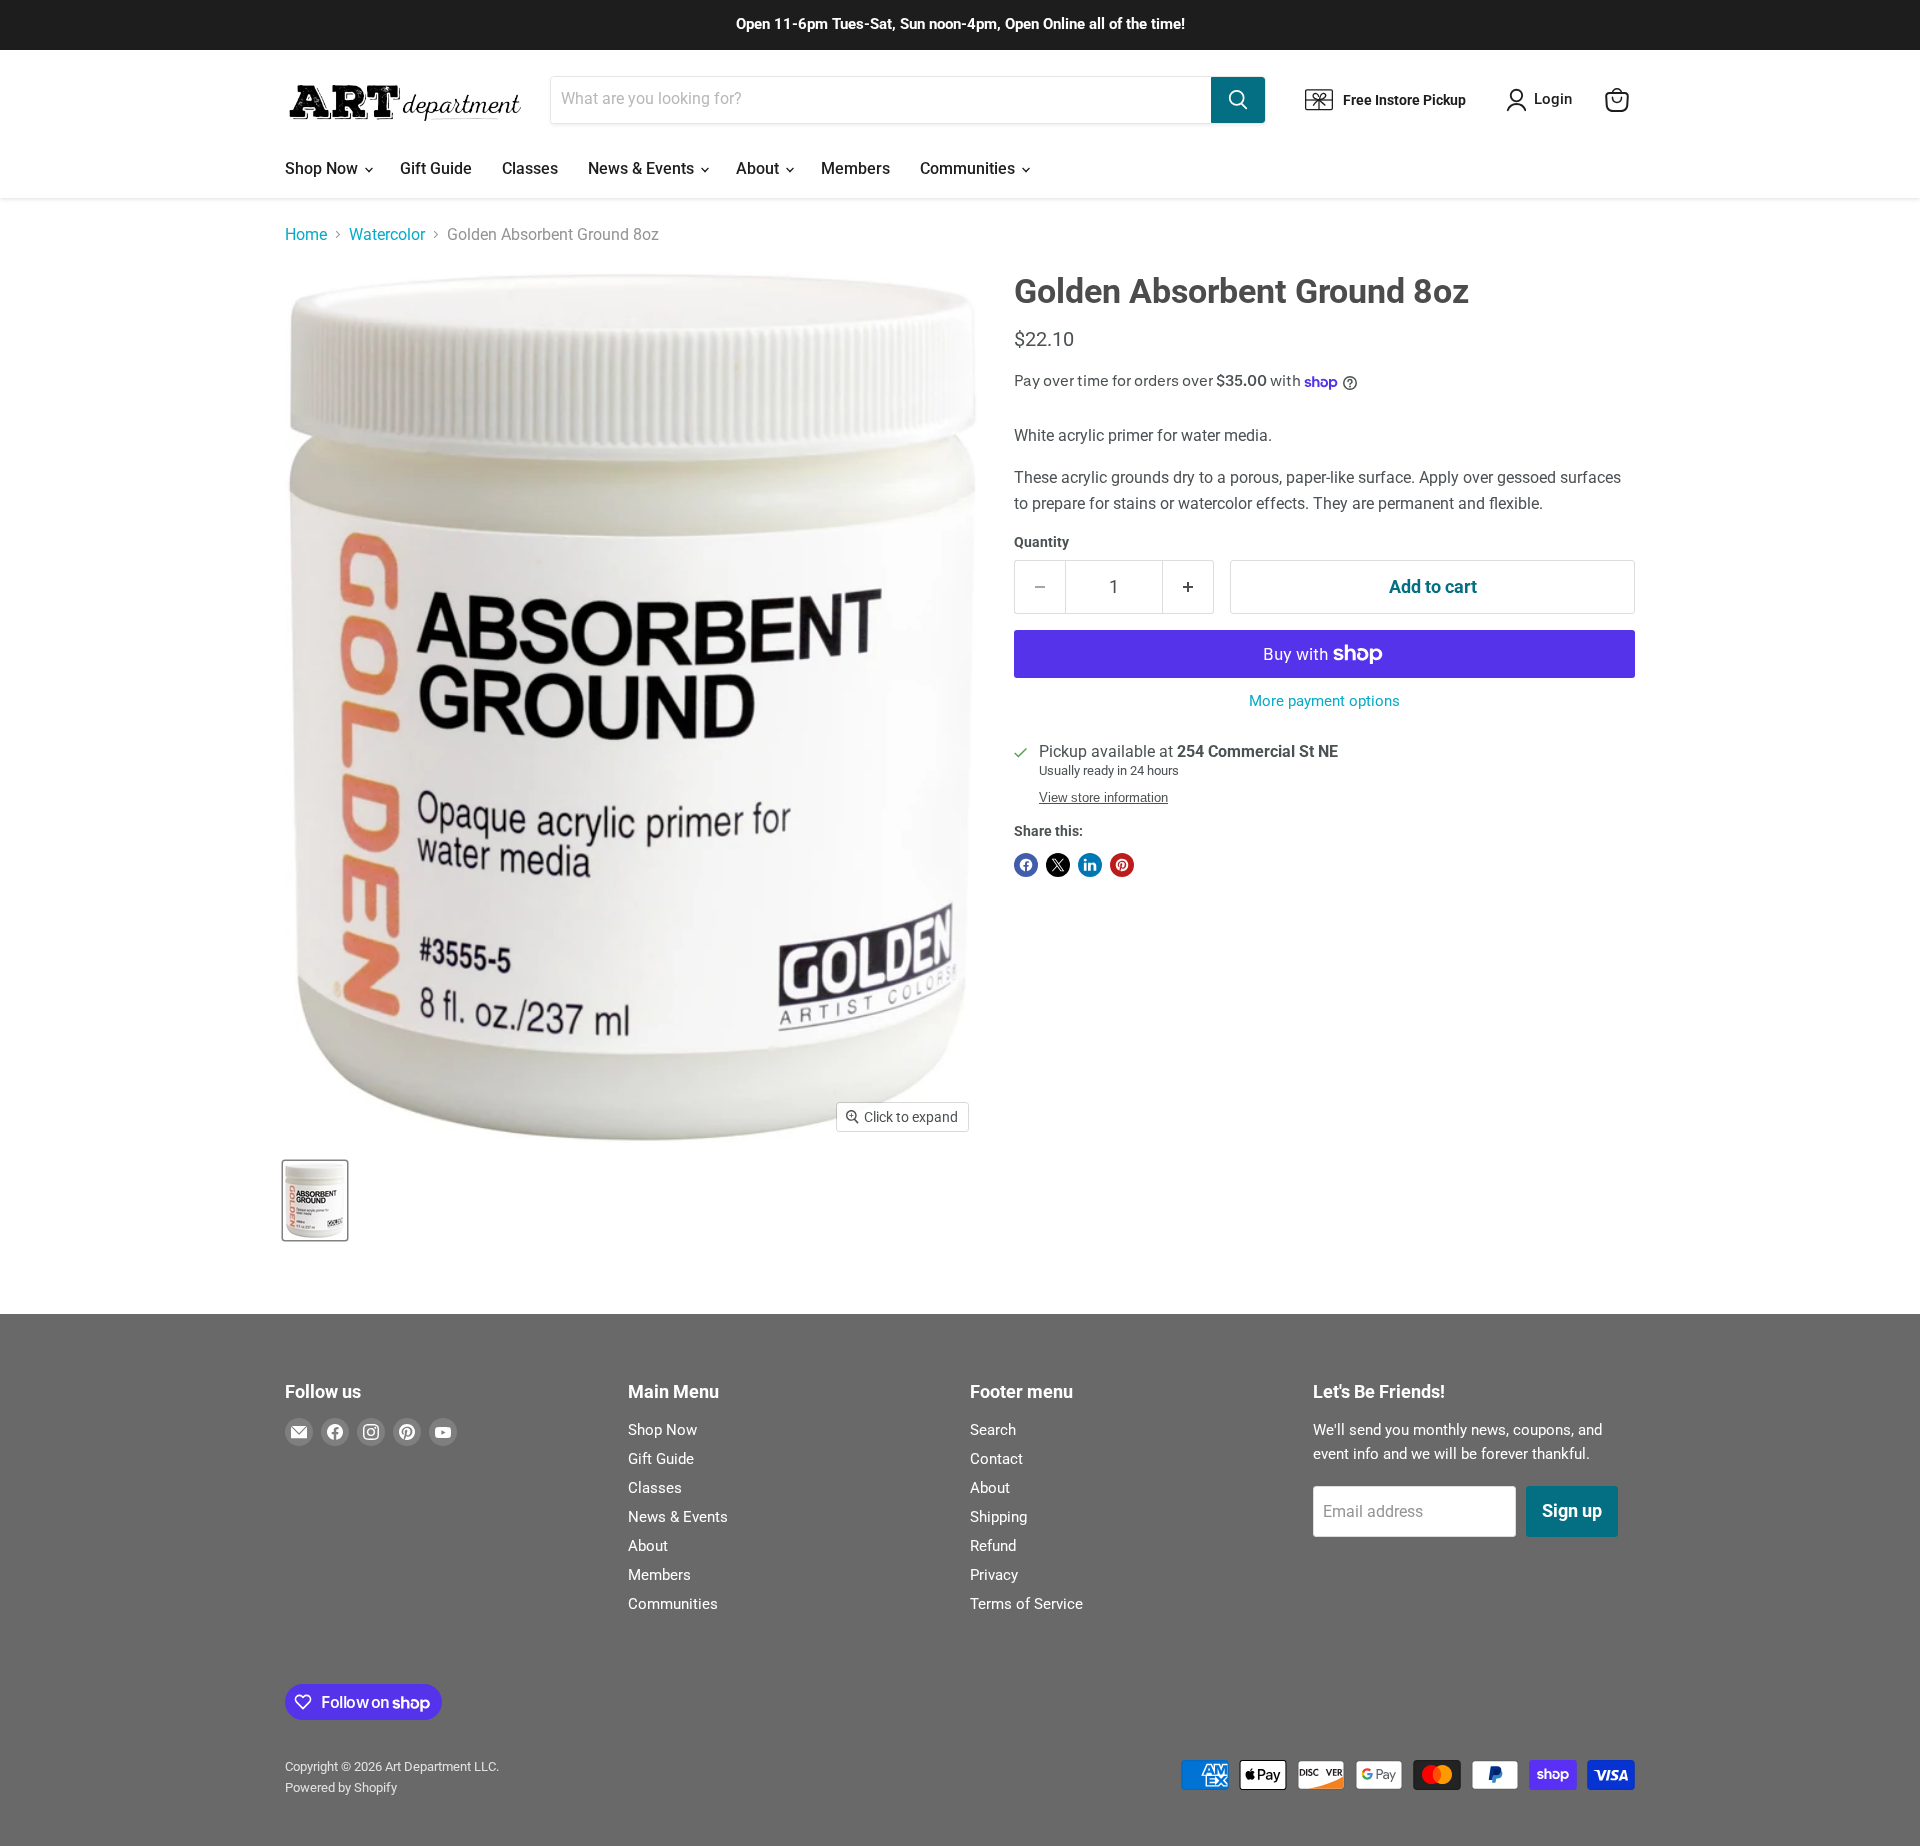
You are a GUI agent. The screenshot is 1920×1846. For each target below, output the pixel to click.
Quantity (1041, 542)
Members (855, 168)
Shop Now (323, 168)
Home (306, 235)
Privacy (994, 1575)
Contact (996, 1459)
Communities (969, 168)
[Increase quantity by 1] (1188, 587)
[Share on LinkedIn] (1090, 865)
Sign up (1572, 1510)
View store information (1103, 798)
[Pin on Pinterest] (1122, 865)
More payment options (1324, 701)
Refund (993, 1546)
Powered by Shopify (341, 1787)
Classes (530, 168)
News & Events (643, 168)
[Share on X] (1058, 865)
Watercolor (387, 235)
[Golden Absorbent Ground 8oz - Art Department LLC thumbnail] (315, 1200)
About (759, 168)
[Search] (1238, 100)
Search (993, 1430)
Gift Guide (436, 168)
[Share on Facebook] (1026, 865)
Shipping (998, 1517)
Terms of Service (1026, 1604)
